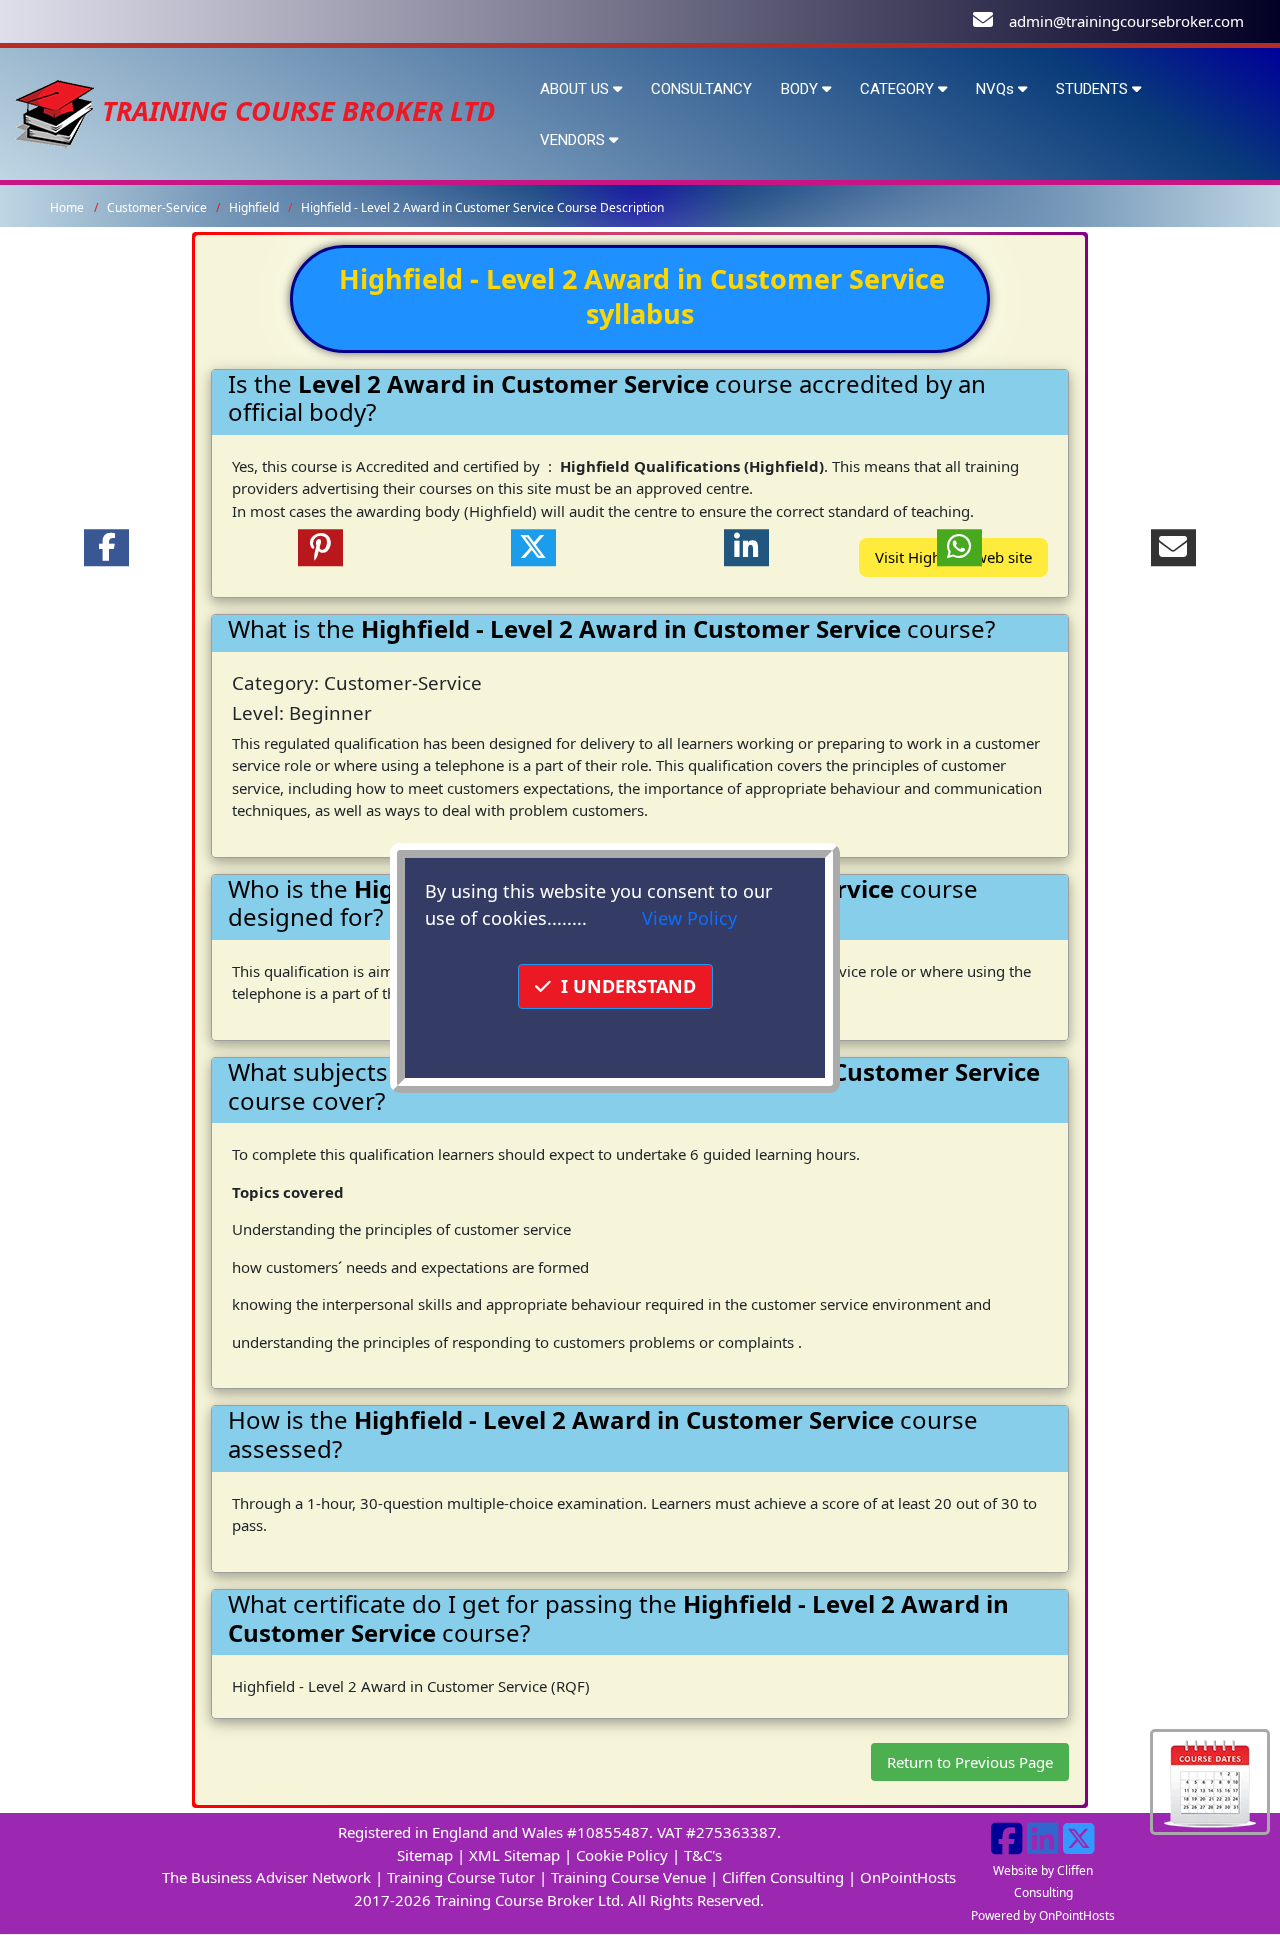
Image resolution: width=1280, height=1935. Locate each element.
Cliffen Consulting (783, 1877)
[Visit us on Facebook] (1007, 1846)
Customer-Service (158, 207)
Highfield (255, 207)
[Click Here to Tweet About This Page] (533, 548)
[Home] (55, 110)
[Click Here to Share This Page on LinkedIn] (746, 548)
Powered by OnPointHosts (1043, 1915)
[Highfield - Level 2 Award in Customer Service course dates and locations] (1210, 1780)
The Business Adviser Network (266, 1877)
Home (67, 207)
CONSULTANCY (701, 89)
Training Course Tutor (461, 1877)
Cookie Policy (622, 1855)
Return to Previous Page (970, 1762)
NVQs (997, 89)
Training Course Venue (628, 1877)
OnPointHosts (908, 1877)
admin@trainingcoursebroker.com (1126, 21)
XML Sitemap (514, 1855)
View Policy (689, 918)
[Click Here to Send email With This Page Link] (1173, 548)
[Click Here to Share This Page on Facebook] (106, 548)
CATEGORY (899, 89)
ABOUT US (576, 89)
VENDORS (574, 140)
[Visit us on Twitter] (1079, 1846)
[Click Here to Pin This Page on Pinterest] (319, 548)
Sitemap (425, 1855)
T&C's (703, 1855)
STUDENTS (1094, 89)
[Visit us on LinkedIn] (1043, 1846)
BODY (801, 89)
